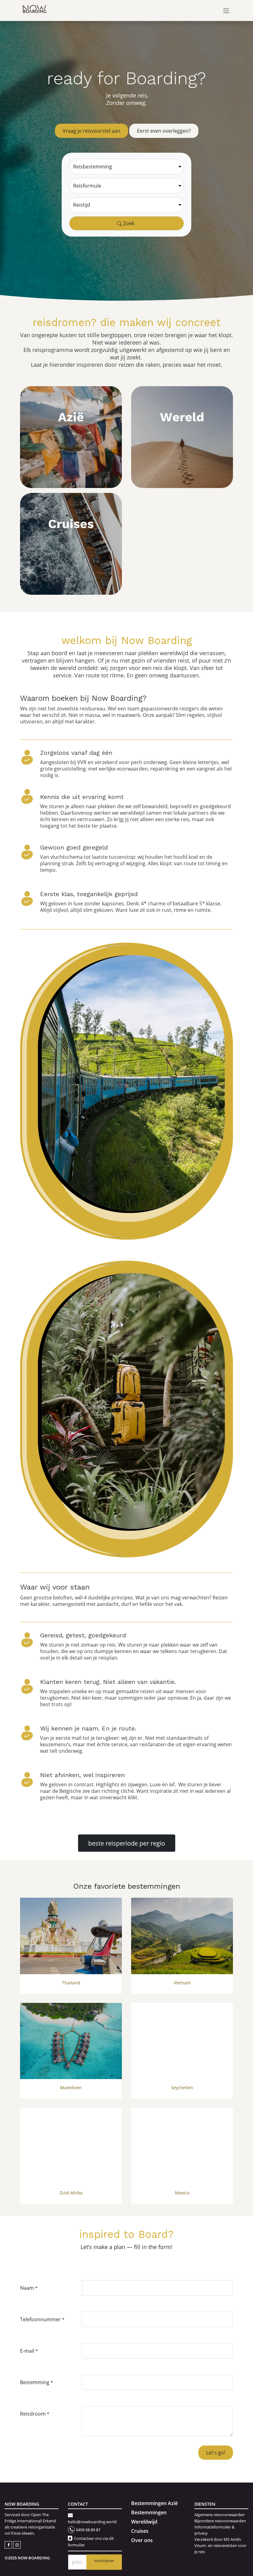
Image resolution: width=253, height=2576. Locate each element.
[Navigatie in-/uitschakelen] (226, 10)
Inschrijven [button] (104, 2561)
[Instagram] (17, 2544)
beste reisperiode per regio (127, 1843)
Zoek (128, 223)
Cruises (140, 2531)
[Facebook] (9, 2544)
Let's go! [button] (216, 2452)
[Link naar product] (71, 1936)
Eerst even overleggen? (164, 131)
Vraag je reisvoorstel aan (91, 131)
